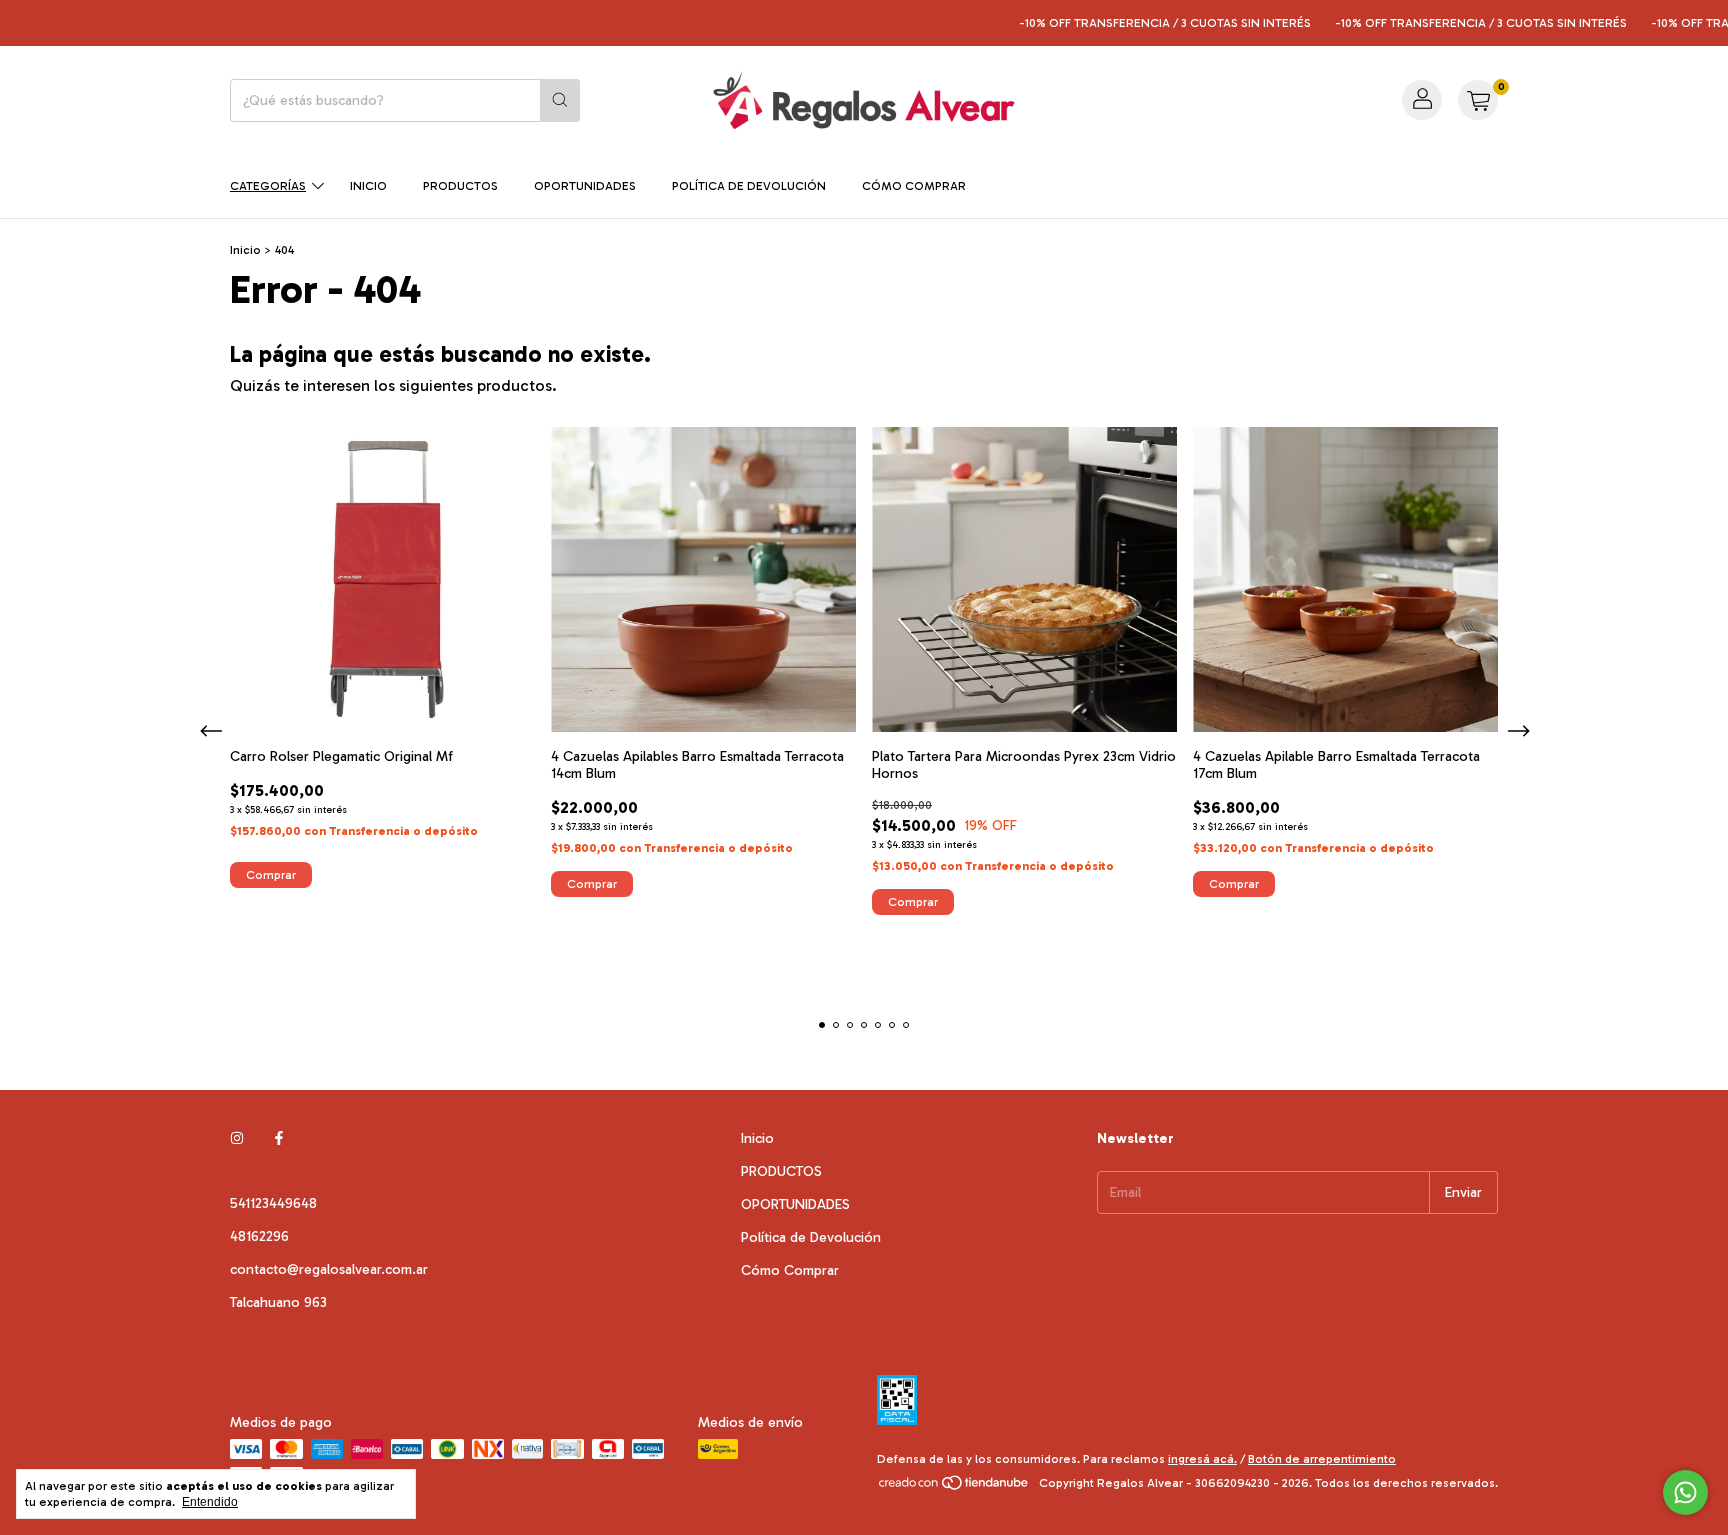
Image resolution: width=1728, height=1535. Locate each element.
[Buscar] (560, 100)
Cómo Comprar (914, 186)
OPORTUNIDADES (585, 186)
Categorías (268, 186)
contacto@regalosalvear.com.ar (329, 1269)
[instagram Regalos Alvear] (237, 1138)
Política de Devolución (749, 186)
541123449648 (273, 1203)
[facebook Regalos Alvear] (279, 1138)
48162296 (259, 1236)
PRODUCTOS (460, 186)
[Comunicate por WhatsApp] (1685, 1492)
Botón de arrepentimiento (1322, 1459)
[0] (1478, 100)
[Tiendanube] (954, 1488)
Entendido (210, 1502)
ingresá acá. (1202, 1459)
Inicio (368, 186)
